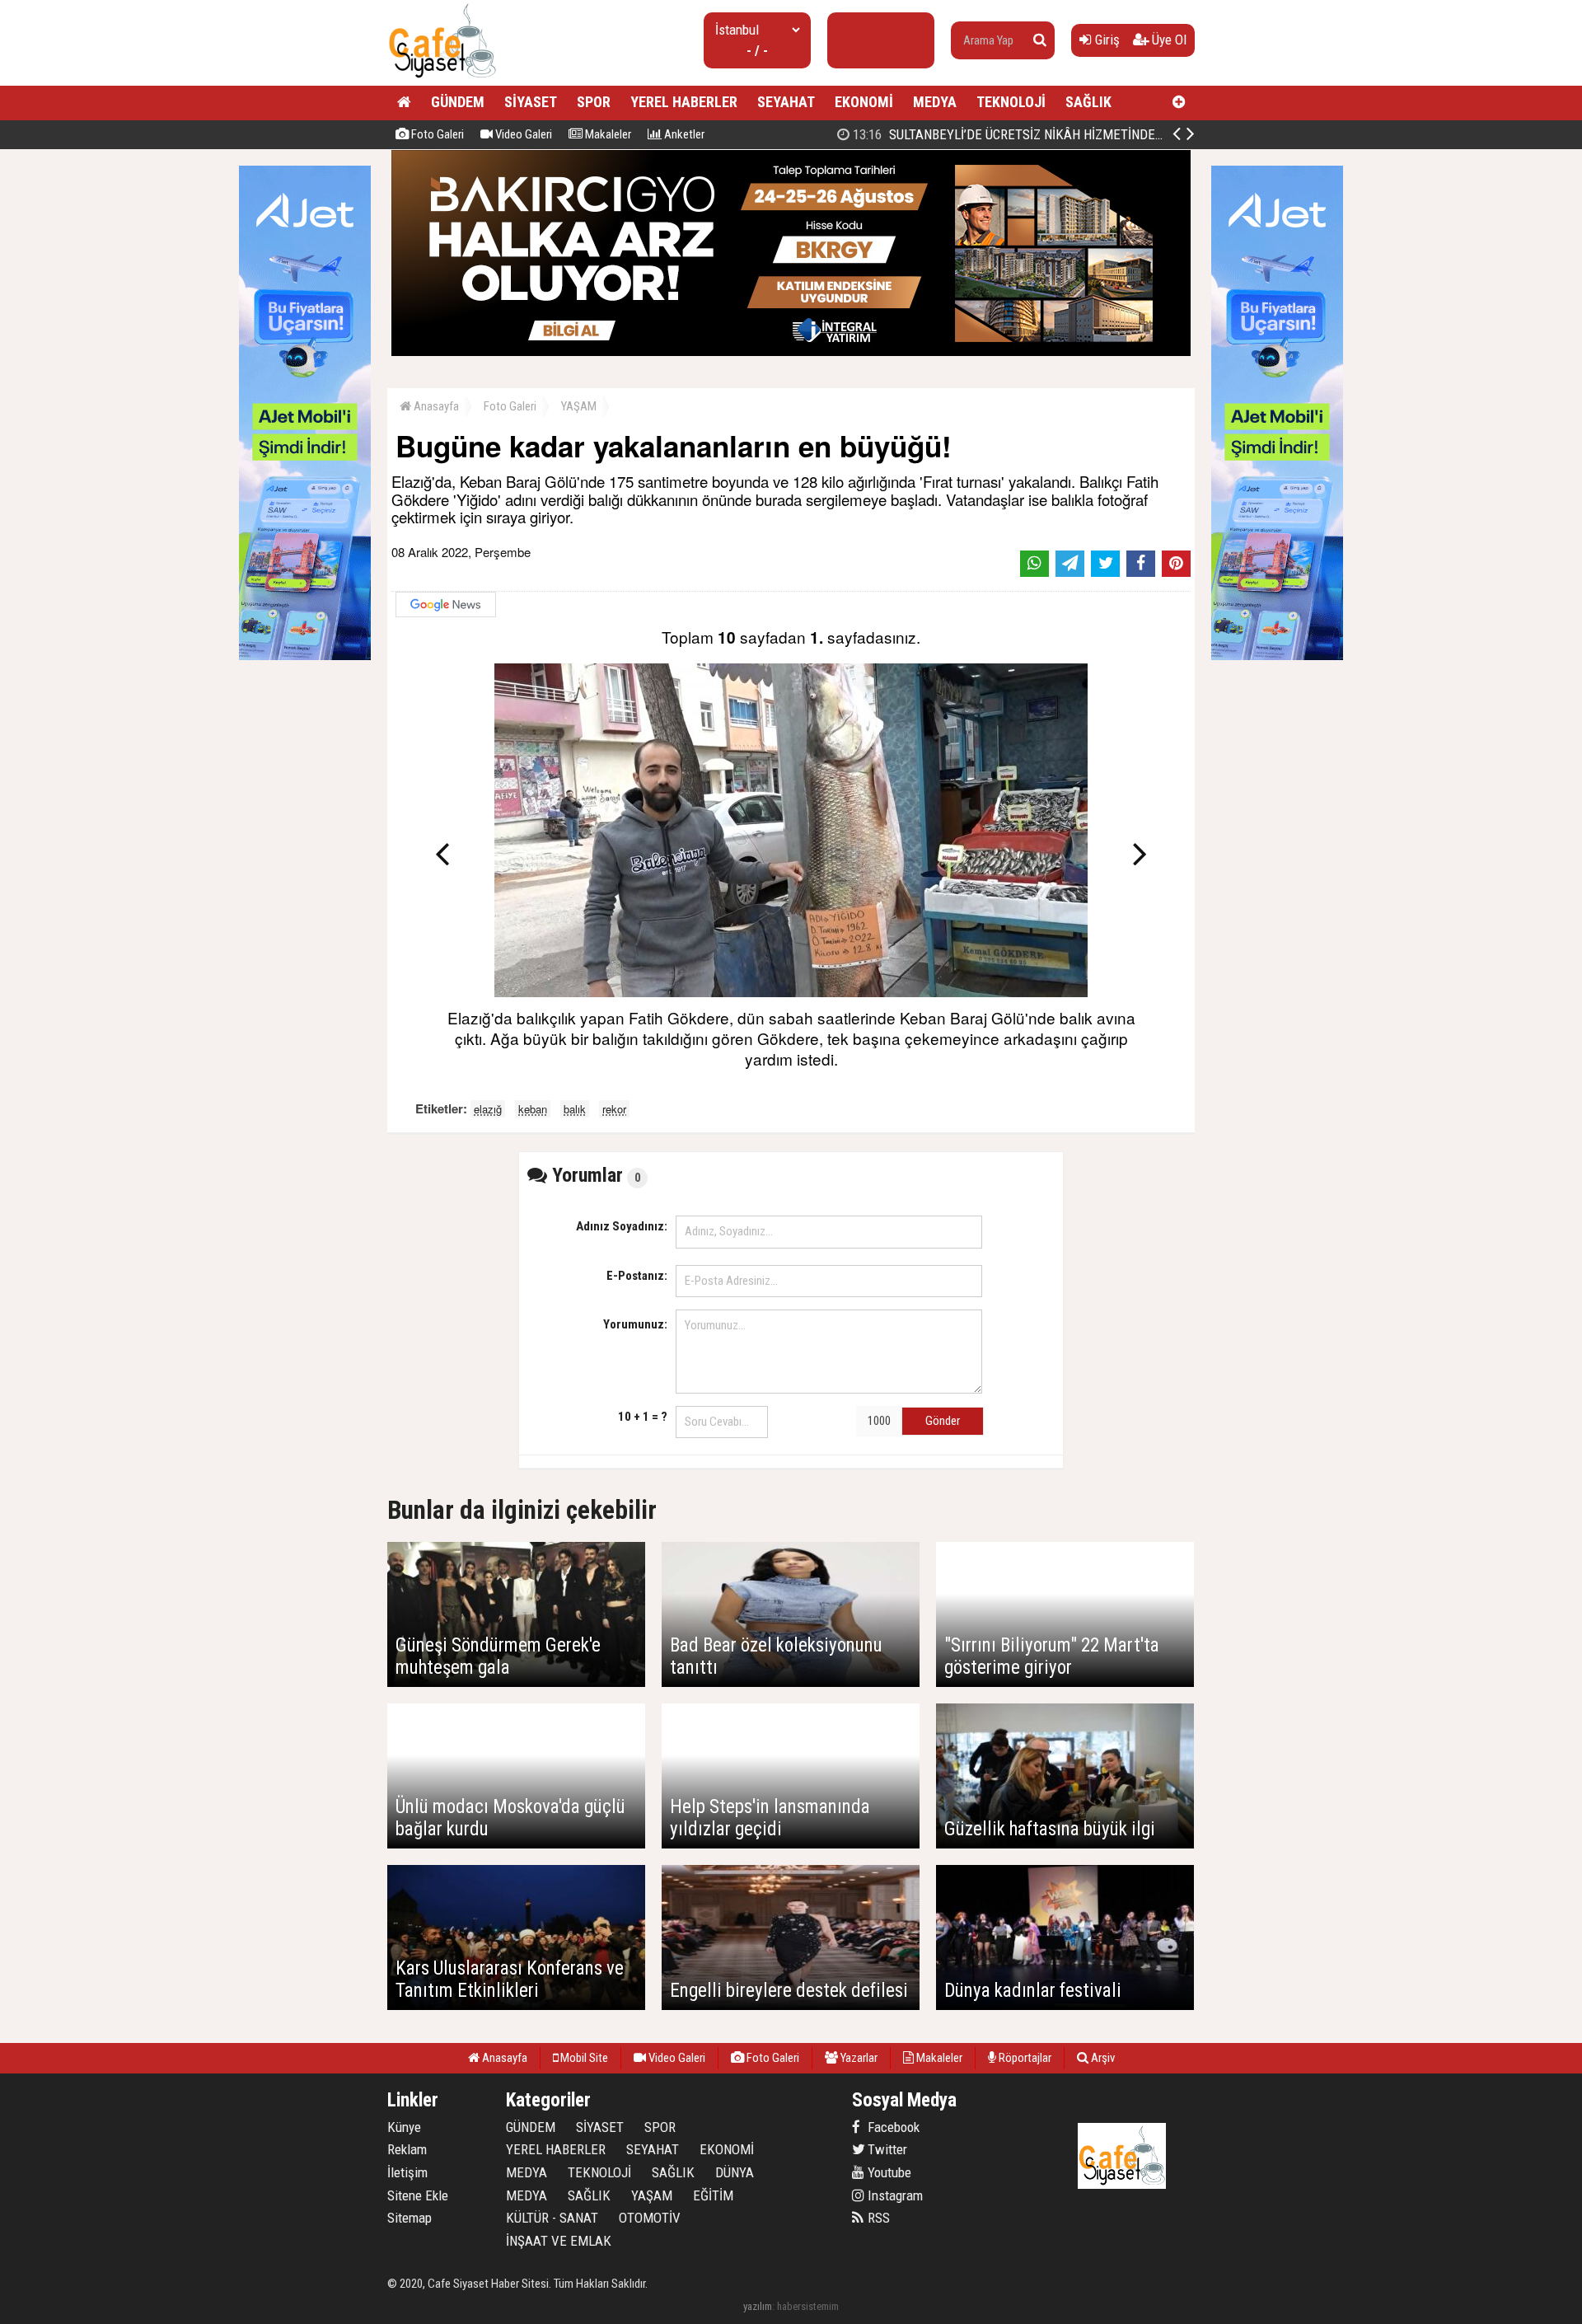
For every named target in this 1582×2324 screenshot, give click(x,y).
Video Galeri (522, 134)
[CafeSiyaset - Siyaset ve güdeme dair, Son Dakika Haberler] (442, 79)
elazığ (488, 1109)
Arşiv (1102, 2058)
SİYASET (531, 102)
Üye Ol (1168, 40)
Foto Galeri (436, 134)
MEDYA (935, 102)
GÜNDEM (458, 102)
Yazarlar (858, 2058)
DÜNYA (735, 2172)
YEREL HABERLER (684, 102)
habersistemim (808, 2306)
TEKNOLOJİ (1011, 102)
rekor (614, 1109)
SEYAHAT (786, 102)
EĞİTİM (713, 2195)
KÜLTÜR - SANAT (552, 2218)
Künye (404, 2127)
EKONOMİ (864, 102)
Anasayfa (435, 406)
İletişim (407, 2172)
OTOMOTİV (650, 2218)
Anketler (683, 134)
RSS (877, 2218)
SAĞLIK (1088, 102)
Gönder (943, 1421)
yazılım (758, 2306)
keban (533, 1109)
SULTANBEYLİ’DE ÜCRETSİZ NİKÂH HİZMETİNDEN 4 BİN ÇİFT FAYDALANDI (1074, 134)
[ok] (1040, 40)
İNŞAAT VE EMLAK (559, 2241)
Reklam (407, 2149)
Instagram (894, 2195)
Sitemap (410, 2218)
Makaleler (607, 134)
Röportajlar (1024, 2058)
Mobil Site (583, 2058)
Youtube (888, 2172)
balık (575, 1109)
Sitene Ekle (418, 2195)
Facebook (892, 2127)
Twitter (886, 2149)
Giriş (1106, 40)
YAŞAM (579, 406)
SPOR (594, 102)
